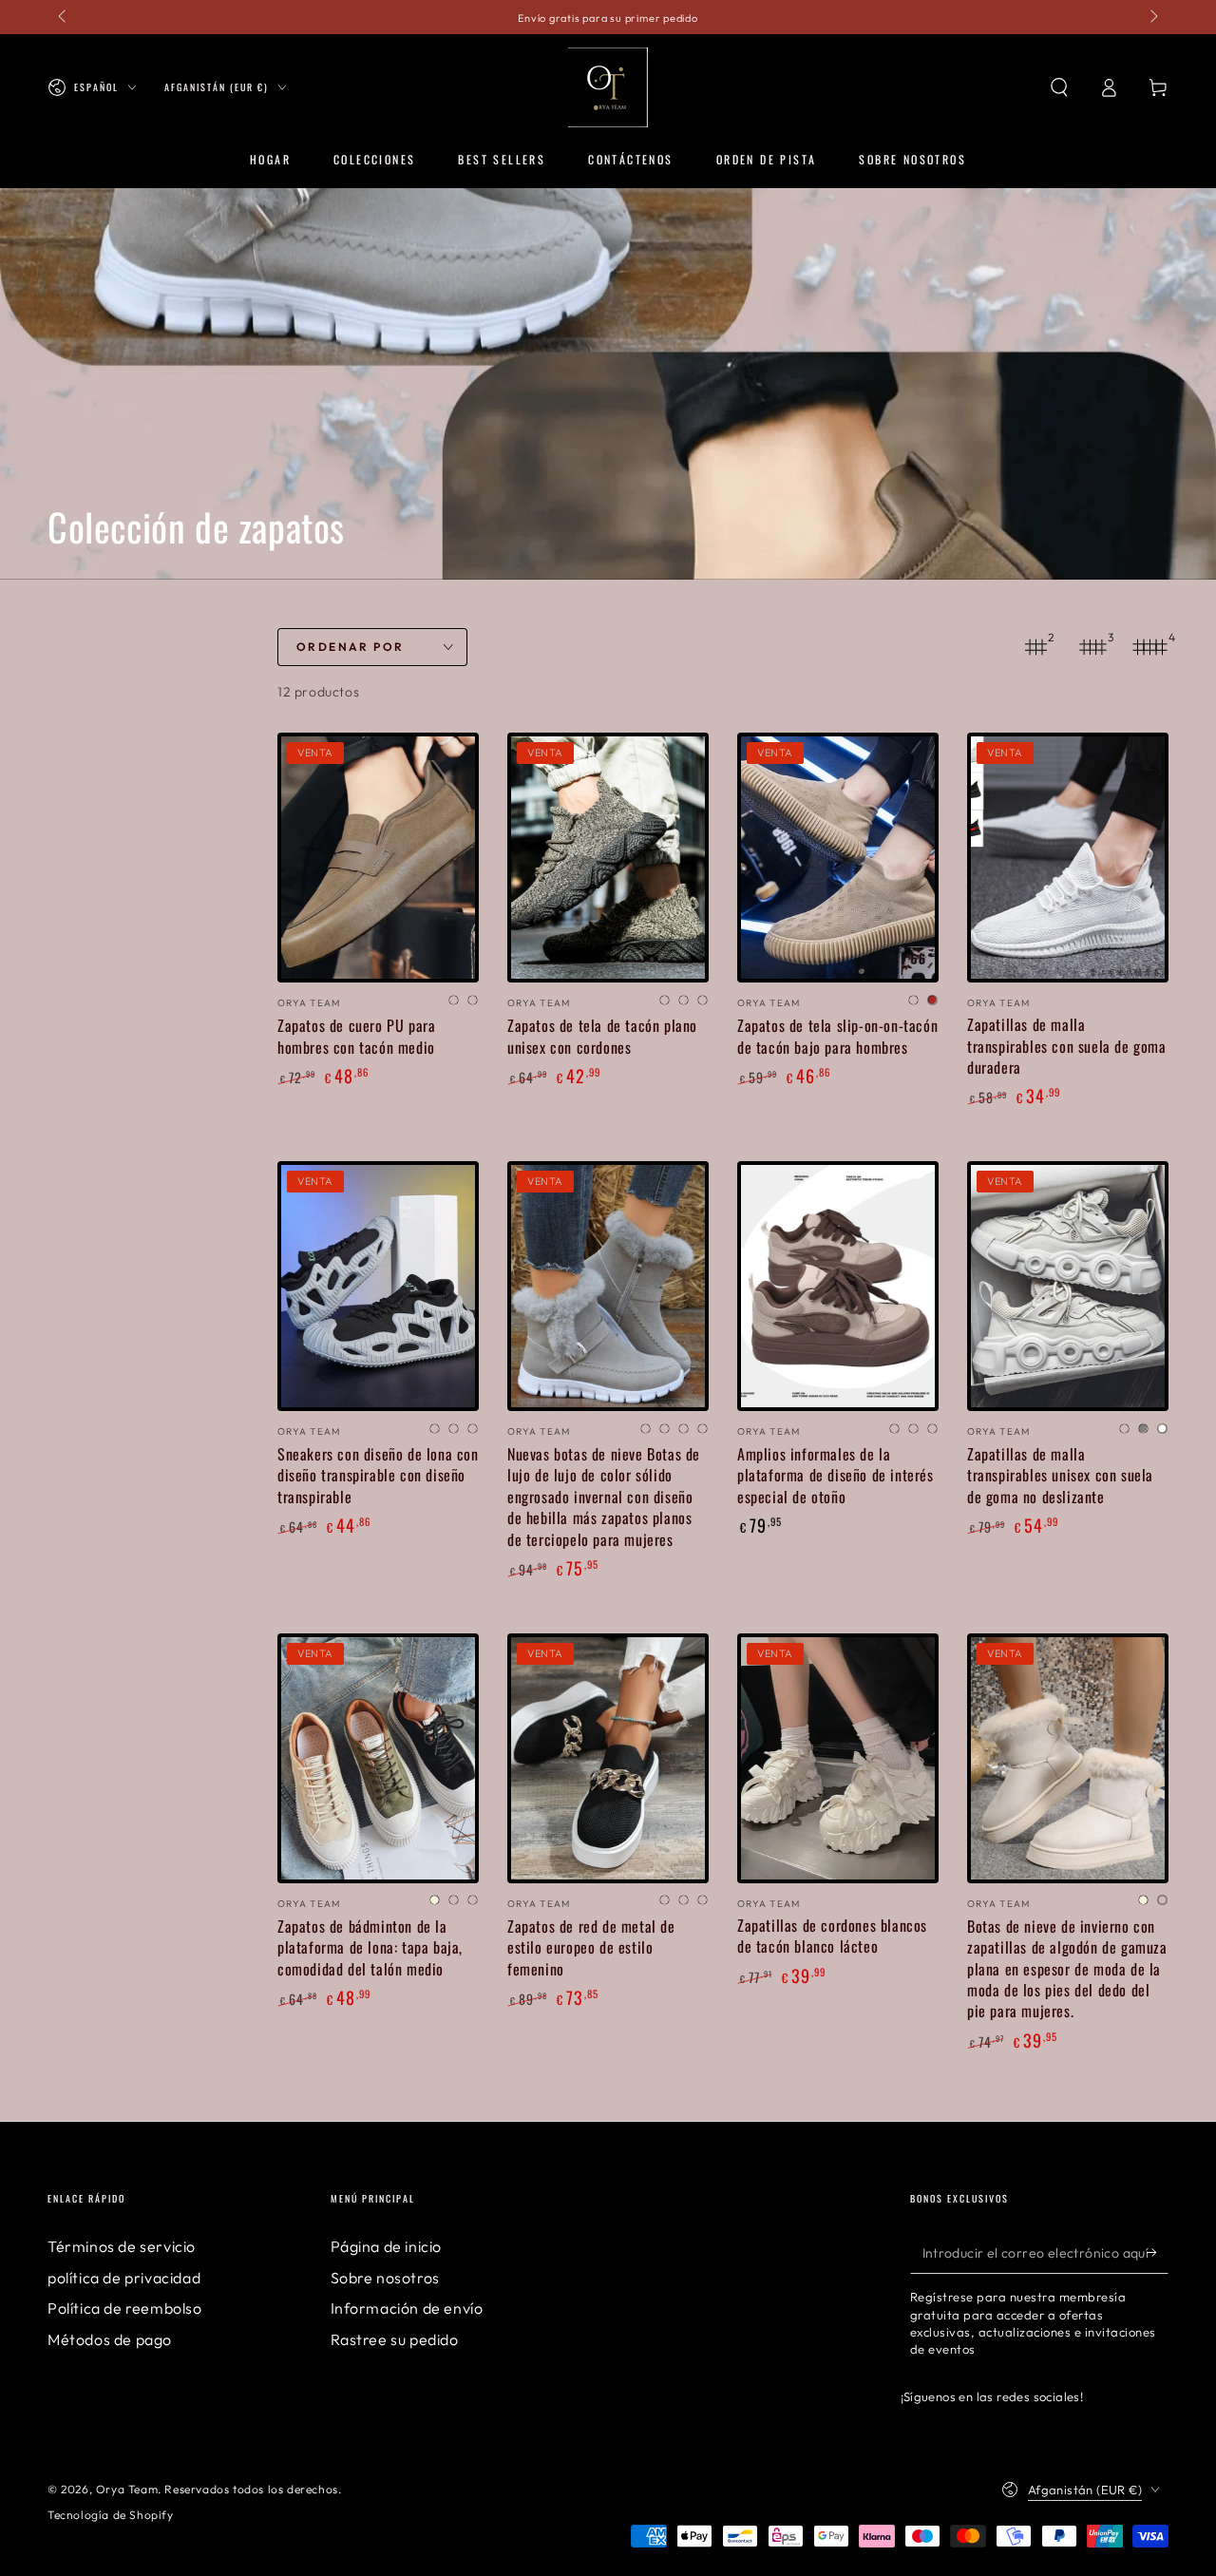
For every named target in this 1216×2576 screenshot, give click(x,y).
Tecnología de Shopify (111, 2515)
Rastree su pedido (395, 2339)
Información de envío (407, 2308)
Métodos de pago (110, 2339)
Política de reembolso (125, 2308)
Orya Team (127, 2489)
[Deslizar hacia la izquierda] (64, 17)
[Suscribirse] (1158, 2252)
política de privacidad (124, 2278)
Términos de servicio (122, 2246)
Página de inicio (387, 2246)
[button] (1059, 87)
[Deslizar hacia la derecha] (1152, 17)
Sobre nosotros (385, 2278)
